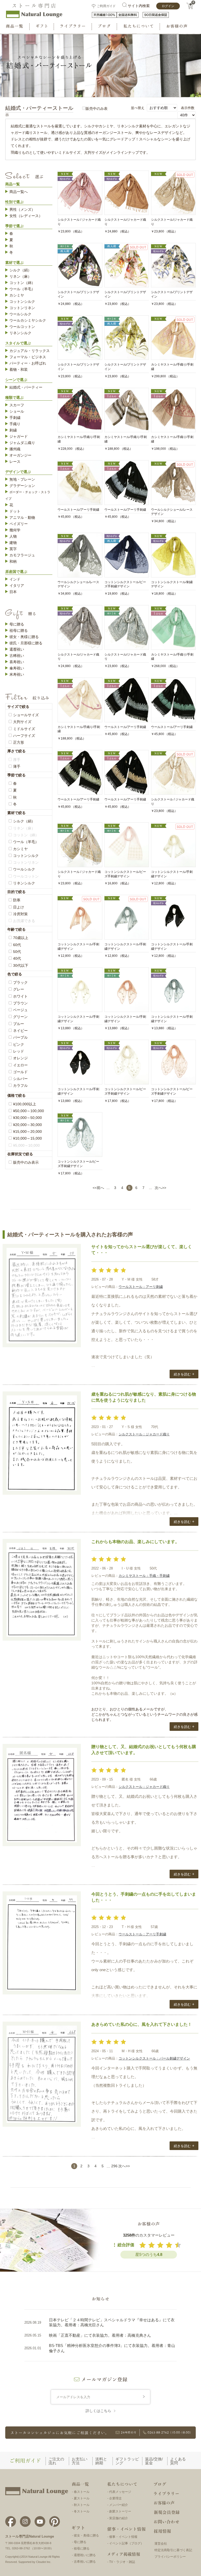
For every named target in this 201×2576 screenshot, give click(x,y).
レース (15, 462)
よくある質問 (178, 2461)
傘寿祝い (17, 668)
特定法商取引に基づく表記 (173, 2550)
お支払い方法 (80, 2461)
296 (114, 2166)
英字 (13, 549)
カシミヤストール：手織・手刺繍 (144, 1576)
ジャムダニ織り (22, 443)
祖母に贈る (19, 630)
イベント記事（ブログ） (126, 2543)
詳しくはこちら (98, 2411)
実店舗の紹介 (119, 2518)
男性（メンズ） (22, 209)
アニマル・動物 (22, 518)
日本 (13, 592)
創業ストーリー (120, 2511)
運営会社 (161, 2544)
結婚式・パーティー (26, 387)
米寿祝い (17, 674)
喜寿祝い (17, 662)
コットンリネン (22, 308)
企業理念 (115, 2498)
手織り (15, 424)
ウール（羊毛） (22, 289)
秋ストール (82, 2505)
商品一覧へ (19, 192)
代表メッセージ (120, 2492)
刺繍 (13, 430)
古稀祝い (17, 656)
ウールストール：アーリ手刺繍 (142, 1934)
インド (15, 579)
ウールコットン (22, 327)
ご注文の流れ (56, 2461)
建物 (13, 543)
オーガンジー (20, 455)
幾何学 (15, 530)
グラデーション (22, 486)
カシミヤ (17, 295)
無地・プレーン (22, 479)
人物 (13, 536)
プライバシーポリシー (170, 2557)
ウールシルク (20, 314)
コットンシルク (22, 302)
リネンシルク (20, 333)
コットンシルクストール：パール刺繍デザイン (154, 2058)
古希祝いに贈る (85, 2562)
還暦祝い (17, 649)
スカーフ (17, 405)
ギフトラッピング (127, 2461)
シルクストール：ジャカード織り (144, 1434)
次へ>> (160, 1188)
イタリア (17, 585)
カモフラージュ (22, 555)
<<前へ (98, 1188)
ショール (17, 411)
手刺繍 (15, 418)
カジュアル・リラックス (30, 351)
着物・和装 (19, 369)
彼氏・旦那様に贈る (26, 643)
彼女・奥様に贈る (24, 637)
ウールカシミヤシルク (28, 320)
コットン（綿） (22, 283)
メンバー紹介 (119, 2505)
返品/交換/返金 (154, 2461)
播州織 (15, 449)
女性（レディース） (26, 216)
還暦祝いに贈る (85, 2555)
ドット (15, 511)
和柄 (13, 561)
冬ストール (82, 2511)
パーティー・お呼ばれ (28, 363)
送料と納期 (101, 2461)
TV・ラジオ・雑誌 (122, 2562)
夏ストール (82, 2498)
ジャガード (19, 436)
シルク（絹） (20, 270)
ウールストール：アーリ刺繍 (141, 1287)
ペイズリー (19, 524)
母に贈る (17, 624)
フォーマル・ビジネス (28, 357)
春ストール (82, 2492)
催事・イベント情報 (123, 2537)
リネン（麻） (20, 276)
